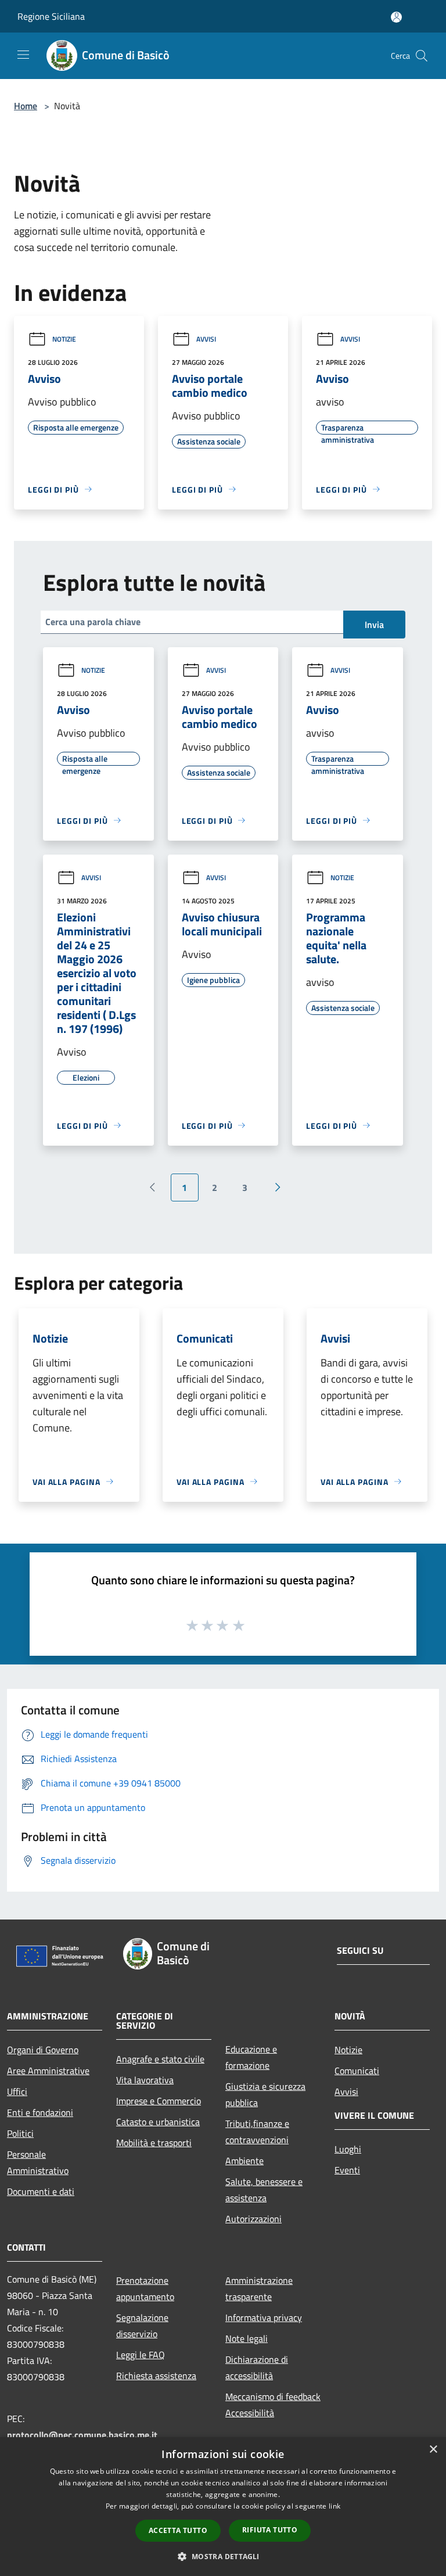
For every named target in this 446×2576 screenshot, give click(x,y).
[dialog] (223, 2507)
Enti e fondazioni (40, 2112)
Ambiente (244, 2161)
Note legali (247, 2338)
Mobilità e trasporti (154, 2143)
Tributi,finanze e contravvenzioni (257, 2132)
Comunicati (357, 2071)
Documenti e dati (41, 2191)
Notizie (64, 339)
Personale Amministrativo (38, 2162)
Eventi (347, 2170)
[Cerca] (422, 56)
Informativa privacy (264, 2317)
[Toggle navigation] (23, 55)
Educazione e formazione (251, 2057)
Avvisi (206, 339)
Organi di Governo (43, 2050)
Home (26, 106)
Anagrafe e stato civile (160, 2059)
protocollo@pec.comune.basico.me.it (82, 2435)
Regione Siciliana (51, 16)
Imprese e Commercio (159, 2101)
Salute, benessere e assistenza (264, 2190)
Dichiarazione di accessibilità (257, 2367)
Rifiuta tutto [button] (270, 2530)
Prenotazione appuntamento (145, 2288)
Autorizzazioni (253, 2219)
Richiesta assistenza (156, 2376)
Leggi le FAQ (141, 2355)
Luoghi (348, 2149)
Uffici (17, 2091)
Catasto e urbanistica (158, 2122)
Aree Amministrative (48, 2071)
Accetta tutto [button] (178, 2530)
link (334, 2506)
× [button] (433, 2450)
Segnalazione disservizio (142, 2326)
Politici (20, 2133)
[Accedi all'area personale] (396, 17)
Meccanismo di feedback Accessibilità (273, 2405)
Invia (374, 625)
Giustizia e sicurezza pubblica (265, 2094)
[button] (223, 2556)
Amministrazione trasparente (259, 2288)
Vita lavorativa (145, 2080)
